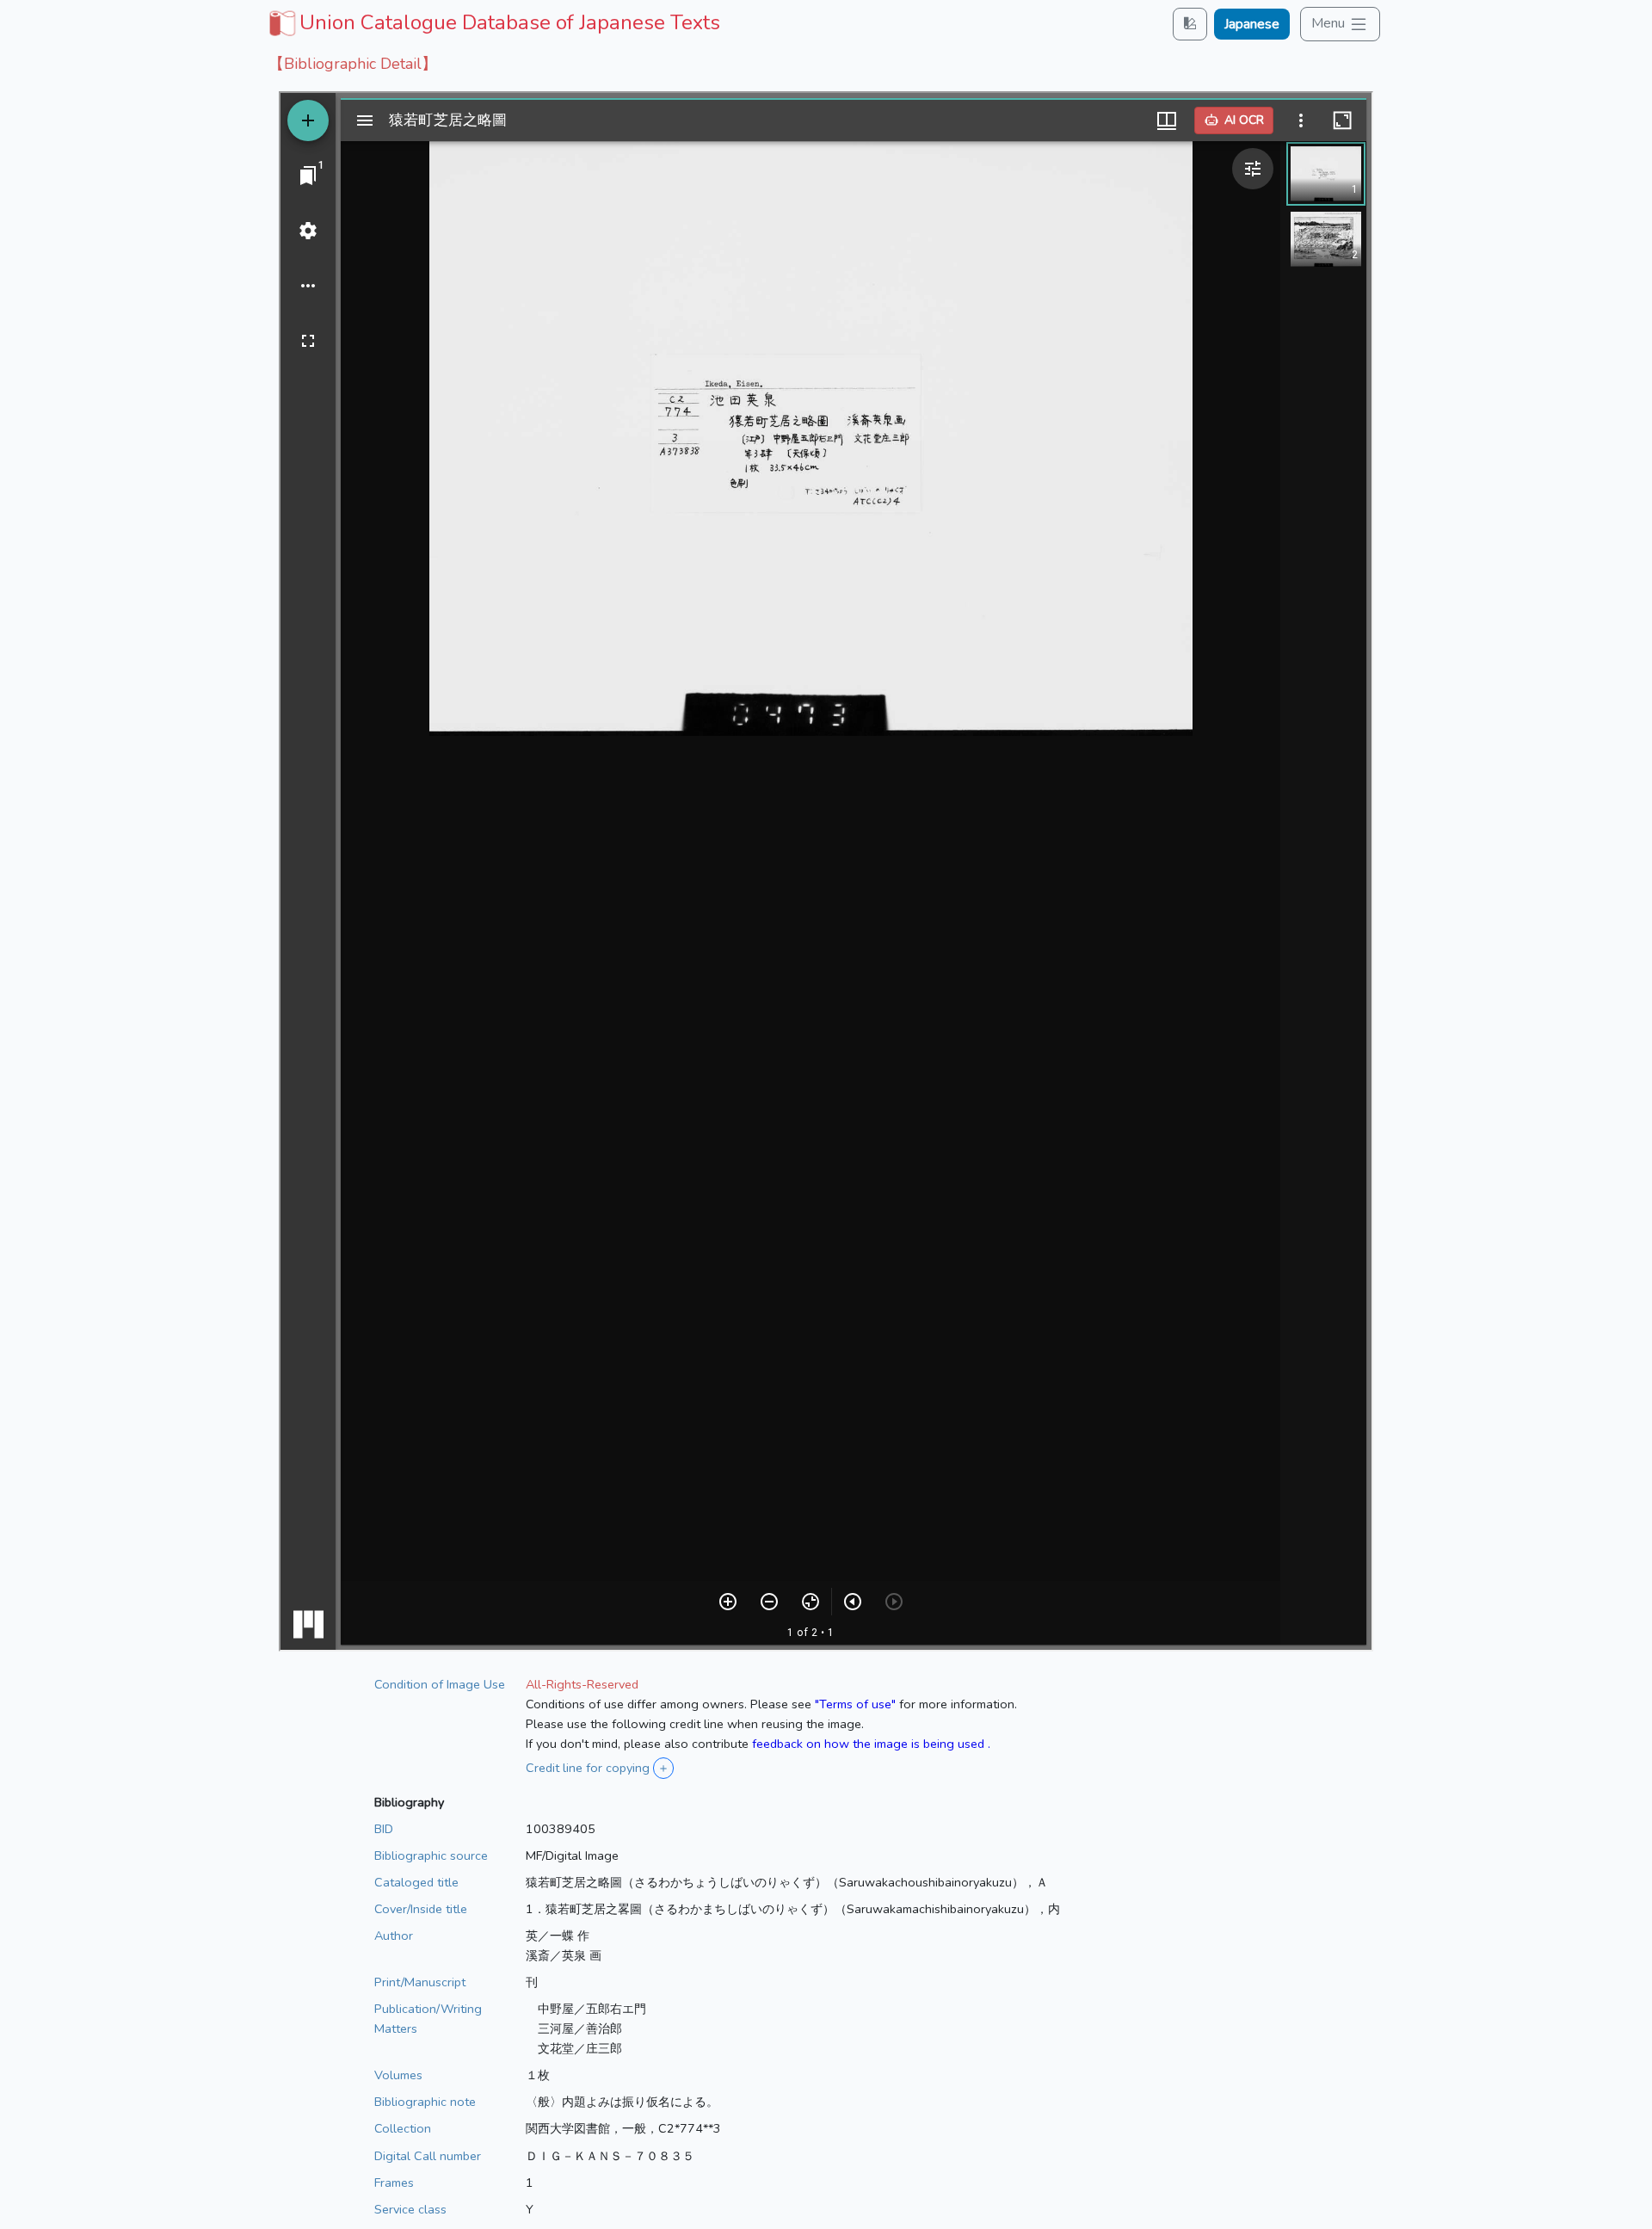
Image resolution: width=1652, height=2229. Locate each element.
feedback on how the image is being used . (871, 1744)
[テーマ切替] (1190, 24)
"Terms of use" (855, 1704)
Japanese (1252, 24)
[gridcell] (493, 22)
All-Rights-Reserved (582, 1684)
